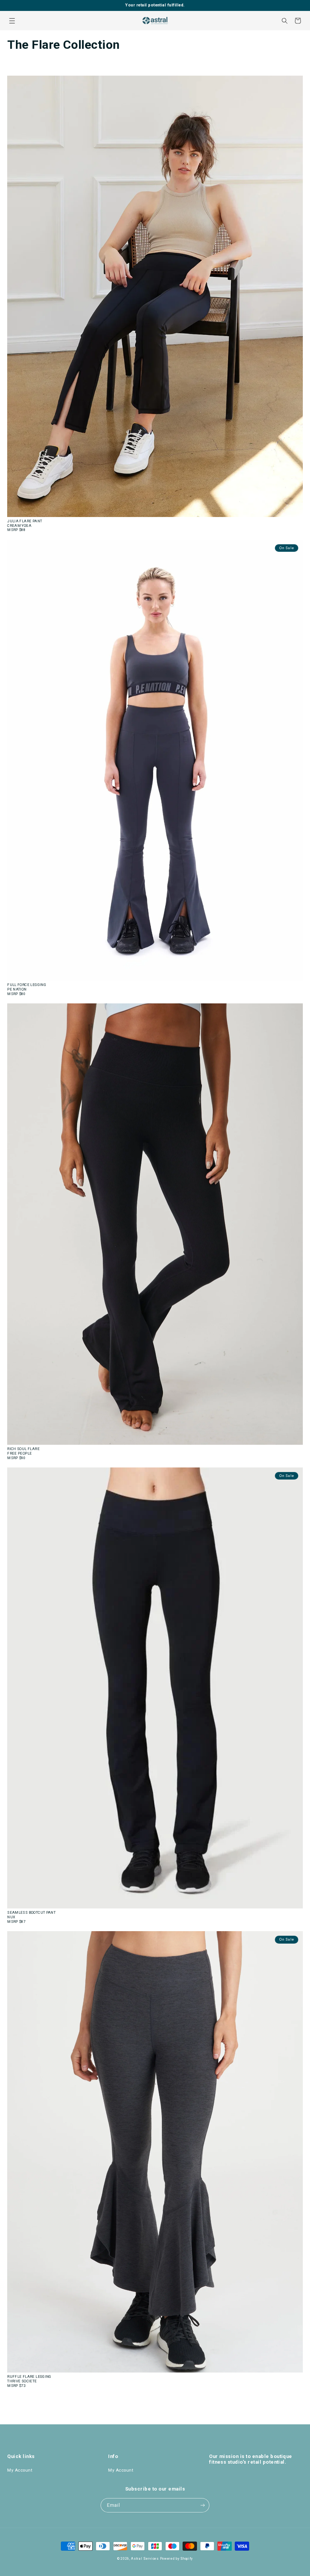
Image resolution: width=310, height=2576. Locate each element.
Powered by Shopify (177, 2559)
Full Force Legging (27, 985)
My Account (20, 2470)
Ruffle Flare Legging (29, 2376)
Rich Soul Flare (23, 1449)
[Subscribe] (202, 2505)
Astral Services (145, 2559)
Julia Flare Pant (25, 521)
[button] (12, 21)
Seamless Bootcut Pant (31, 1912)
